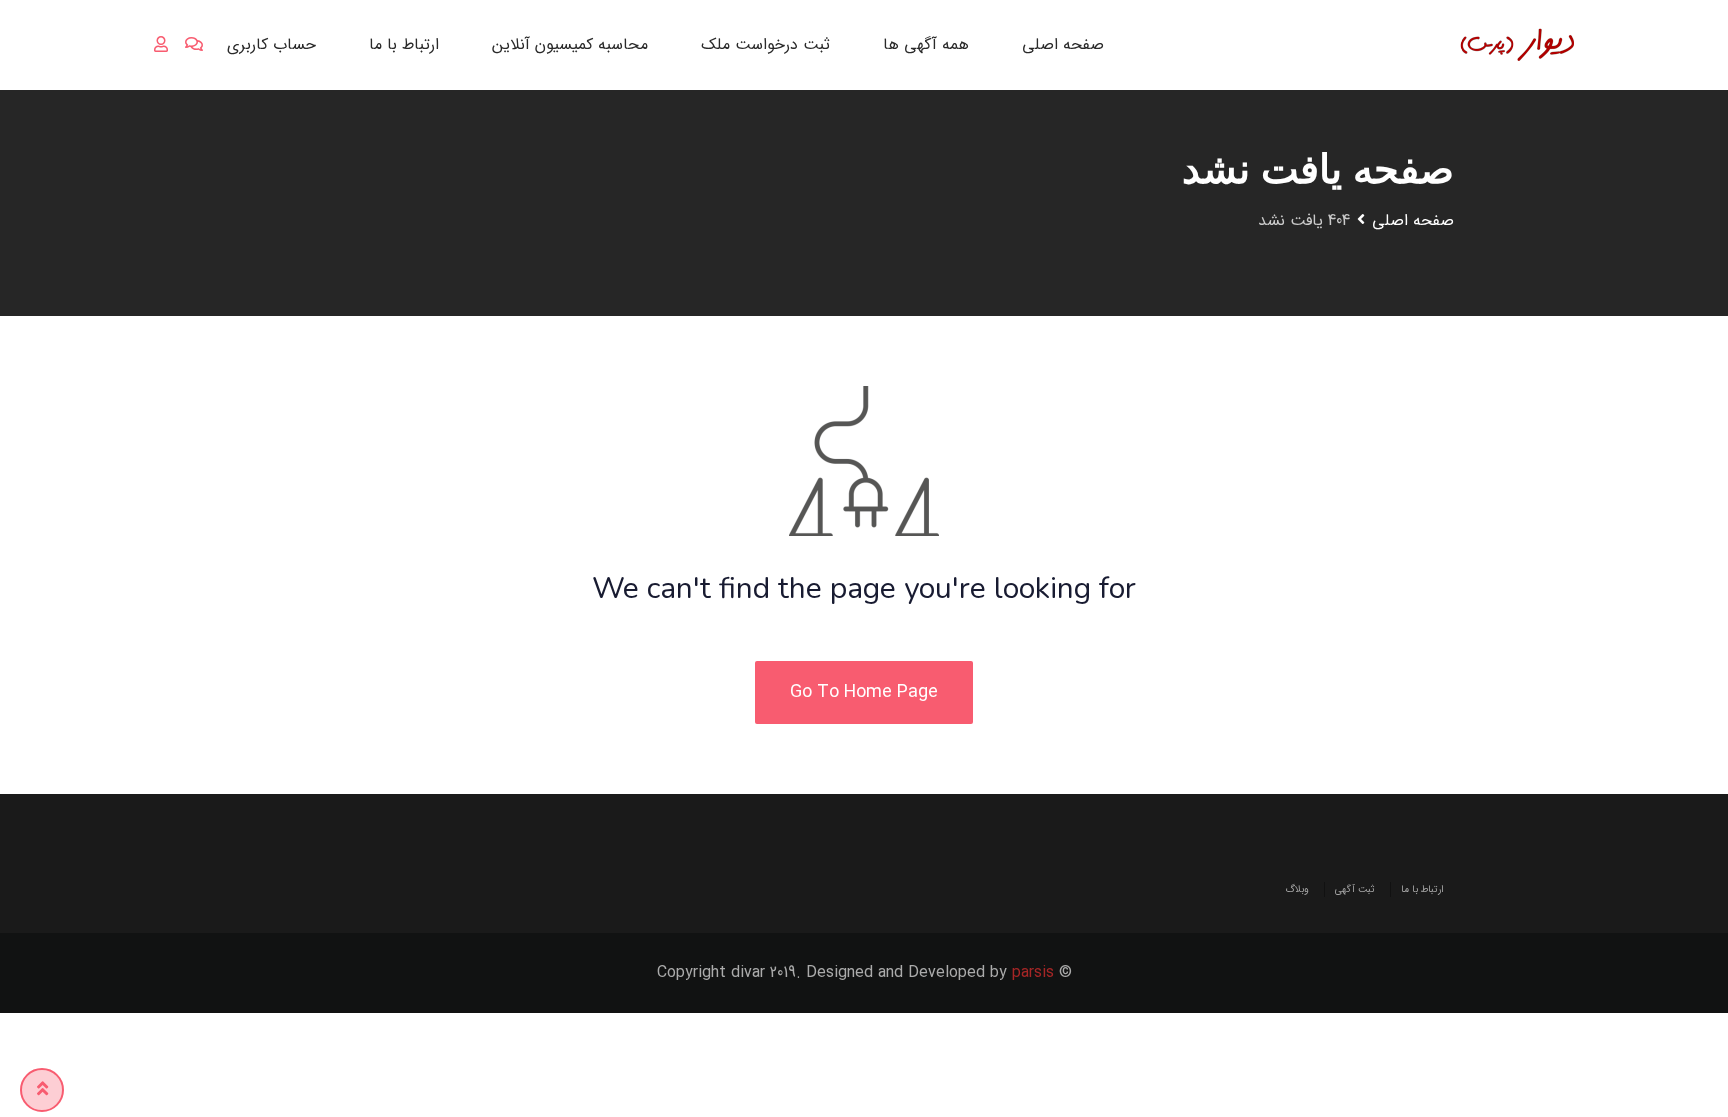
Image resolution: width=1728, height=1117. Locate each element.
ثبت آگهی (1355, 889)
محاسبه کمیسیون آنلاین (570, 44)
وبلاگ (1297, 889)
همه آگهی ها (926, 44)
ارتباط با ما (404, 44)
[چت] (194, 45)
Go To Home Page (864, 692)
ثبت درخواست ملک (765, 44)
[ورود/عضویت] (161, 45)
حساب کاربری (271, 44)
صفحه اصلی (1063, 44)
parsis (1033, 972)
